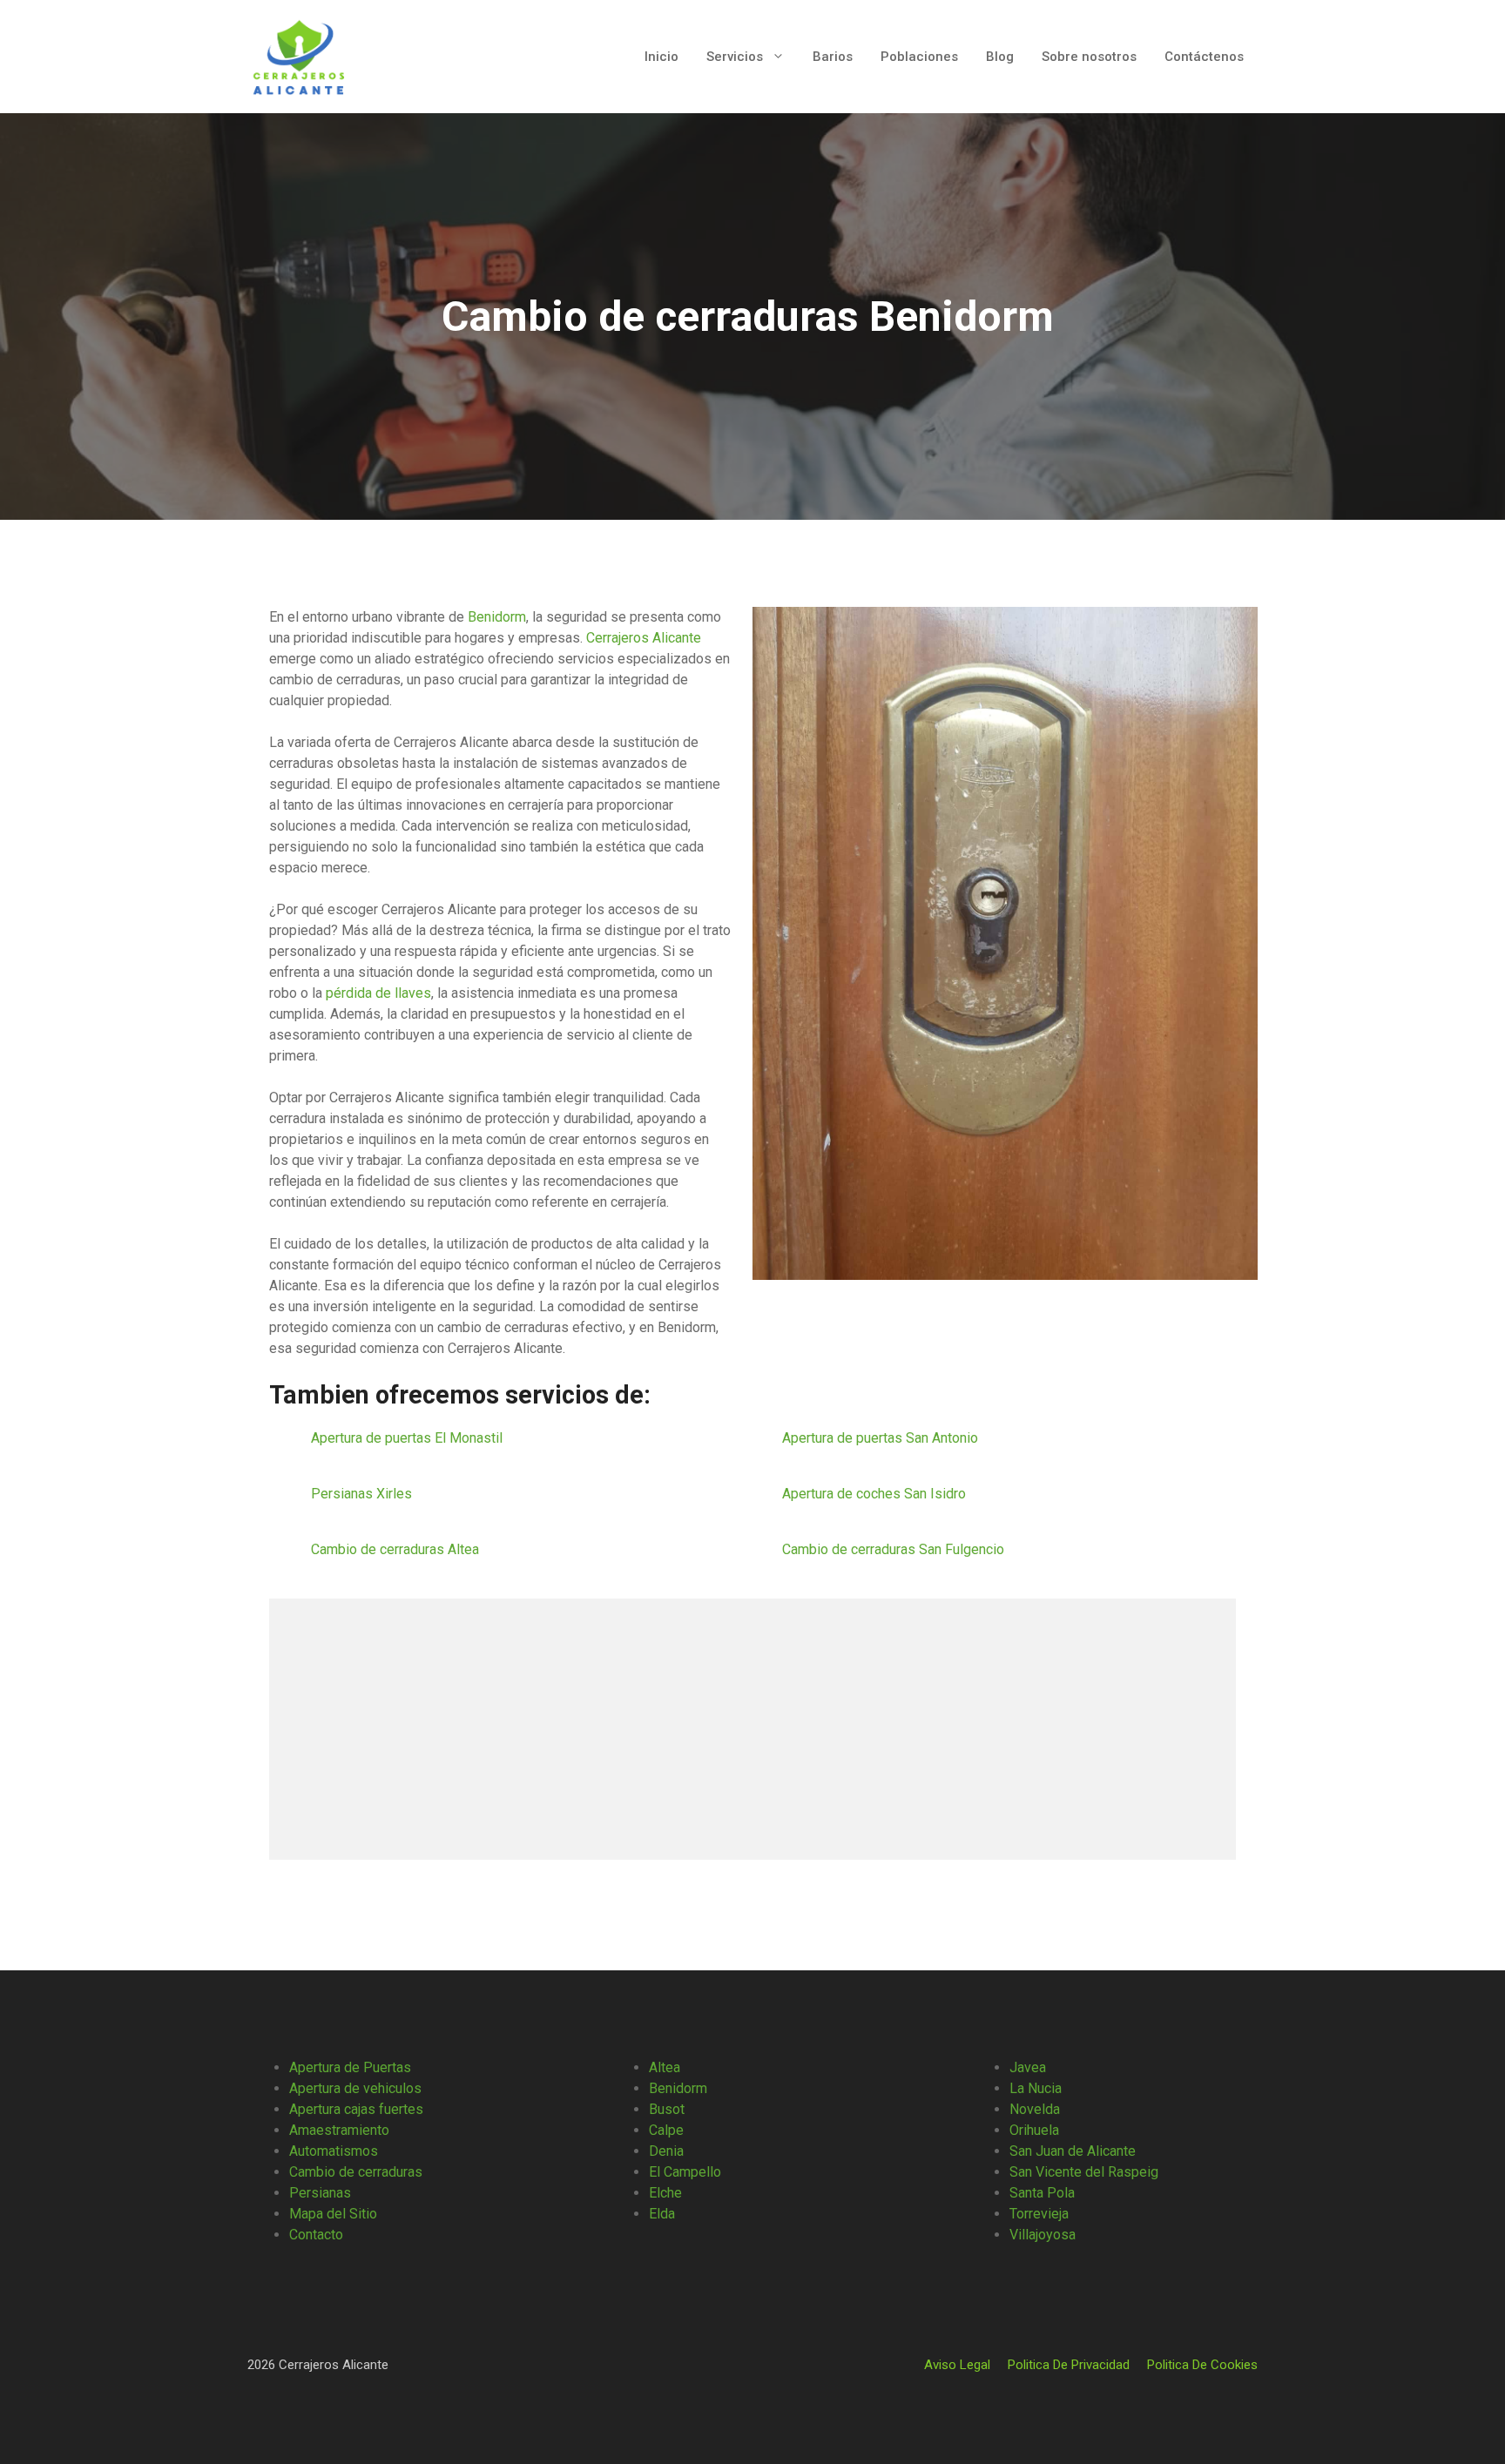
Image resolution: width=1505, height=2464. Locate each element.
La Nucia (1036, 2088)
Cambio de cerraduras (356, 2172)
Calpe (666, 2130)
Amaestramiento (339, 2130)
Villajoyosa (1043, 2235)
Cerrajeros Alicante (644, 638)
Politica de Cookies (1202, 2365)
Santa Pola (1042, 2193)
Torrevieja (1039, 2214)
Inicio (661, 57)
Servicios (735, 57)
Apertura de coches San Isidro (876, 1494)
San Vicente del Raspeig (1084, 2172)
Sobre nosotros (1089, 57)
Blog (1000, 57)
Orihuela (1034, 2130)
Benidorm (497, 617)
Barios (833, 57)
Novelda (1035, 2109)
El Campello (685, 2172)
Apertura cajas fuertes (356, 2109)
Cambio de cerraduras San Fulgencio (895, 1549)
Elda (662, 2214)
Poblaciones (919, 57)
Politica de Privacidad (1069, 2365)
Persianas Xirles (363, 1494)
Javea (1028, 2067)
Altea (665, 2067)
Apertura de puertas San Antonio (882, 1438)
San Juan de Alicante (1073, 2151)
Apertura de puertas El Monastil (408, 1438)
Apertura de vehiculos (355, 2088)
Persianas (320, 2193)
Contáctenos (1204, 57)
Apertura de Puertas (350, 2067)
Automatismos (334, 2151)
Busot (667, 2109)
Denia (666, 2151)
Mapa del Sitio (333, 2214)
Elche (665, 2193)
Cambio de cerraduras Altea (397, 1549)
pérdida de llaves (378, 993)
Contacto (316, 2235)
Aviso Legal (957, 2365)
